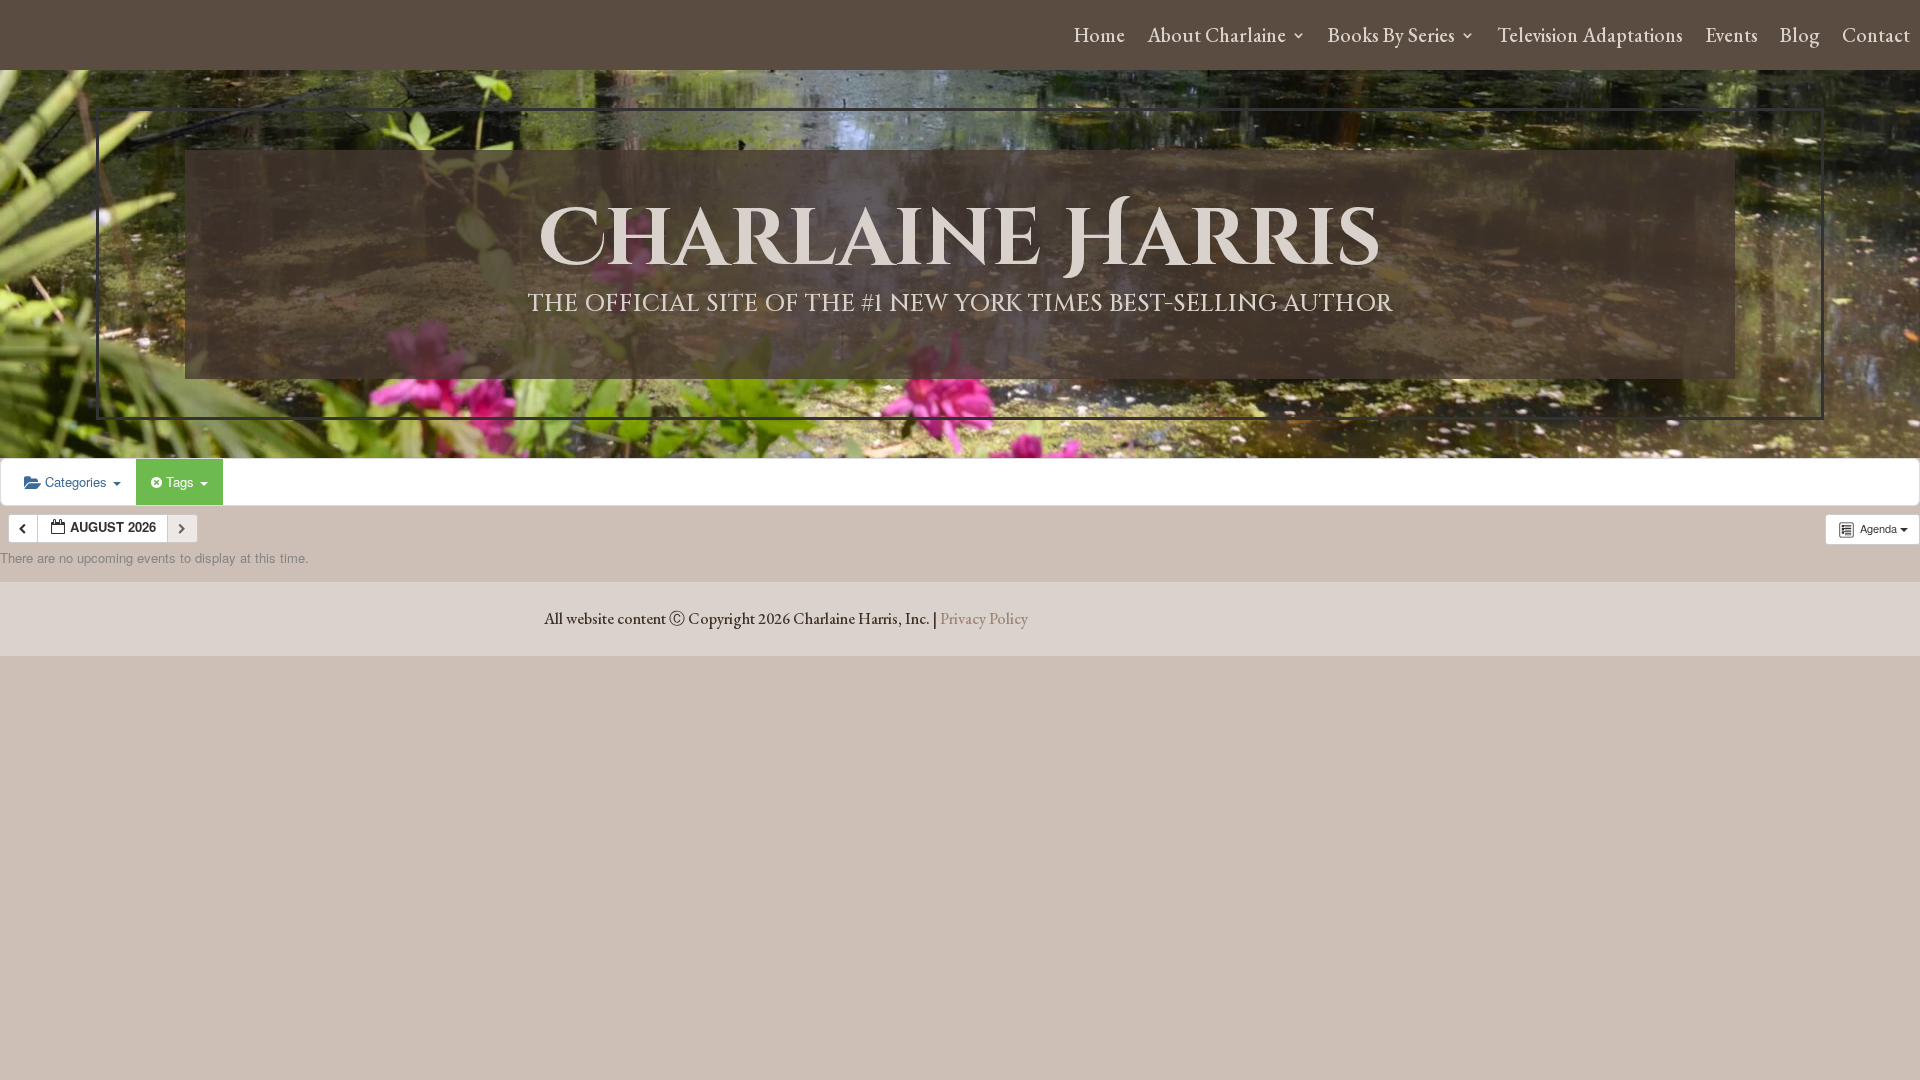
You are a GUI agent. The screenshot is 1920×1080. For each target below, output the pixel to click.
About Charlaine (1216, 38)
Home (1099, 38)
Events (1731, 38)
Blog (1800, 38)
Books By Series (1391, 38)
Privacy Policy (984, 618)
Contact (1876, 38)
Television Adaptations (1590, 38)
